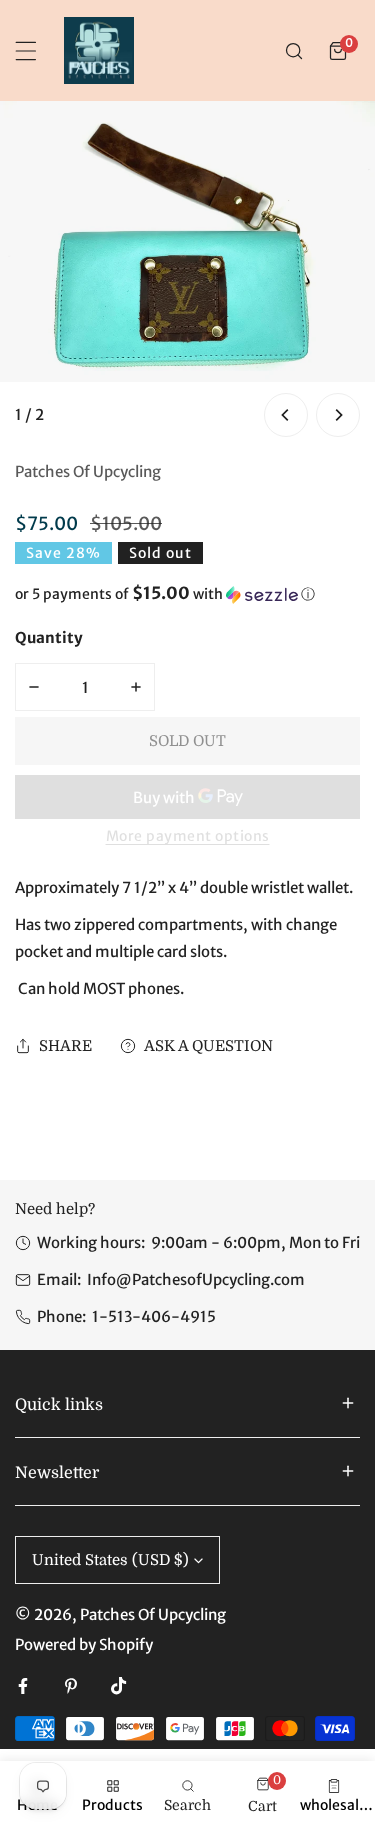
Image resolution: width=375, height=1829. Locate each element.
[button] (338, 51)
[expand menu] (26, 51)
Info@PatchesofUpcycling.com (196, 1279)
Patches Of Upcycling (88, 471)
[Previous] (286, 415)
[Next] (338, 415)
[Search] (294, 51)
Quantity (49, 637)
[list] (187, 271)
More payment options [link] (188, 836)
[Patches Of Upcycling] (99, 50)
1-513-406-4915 (154, 1316)
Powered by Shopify (84, 1644)
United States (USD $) (110, 1560)
